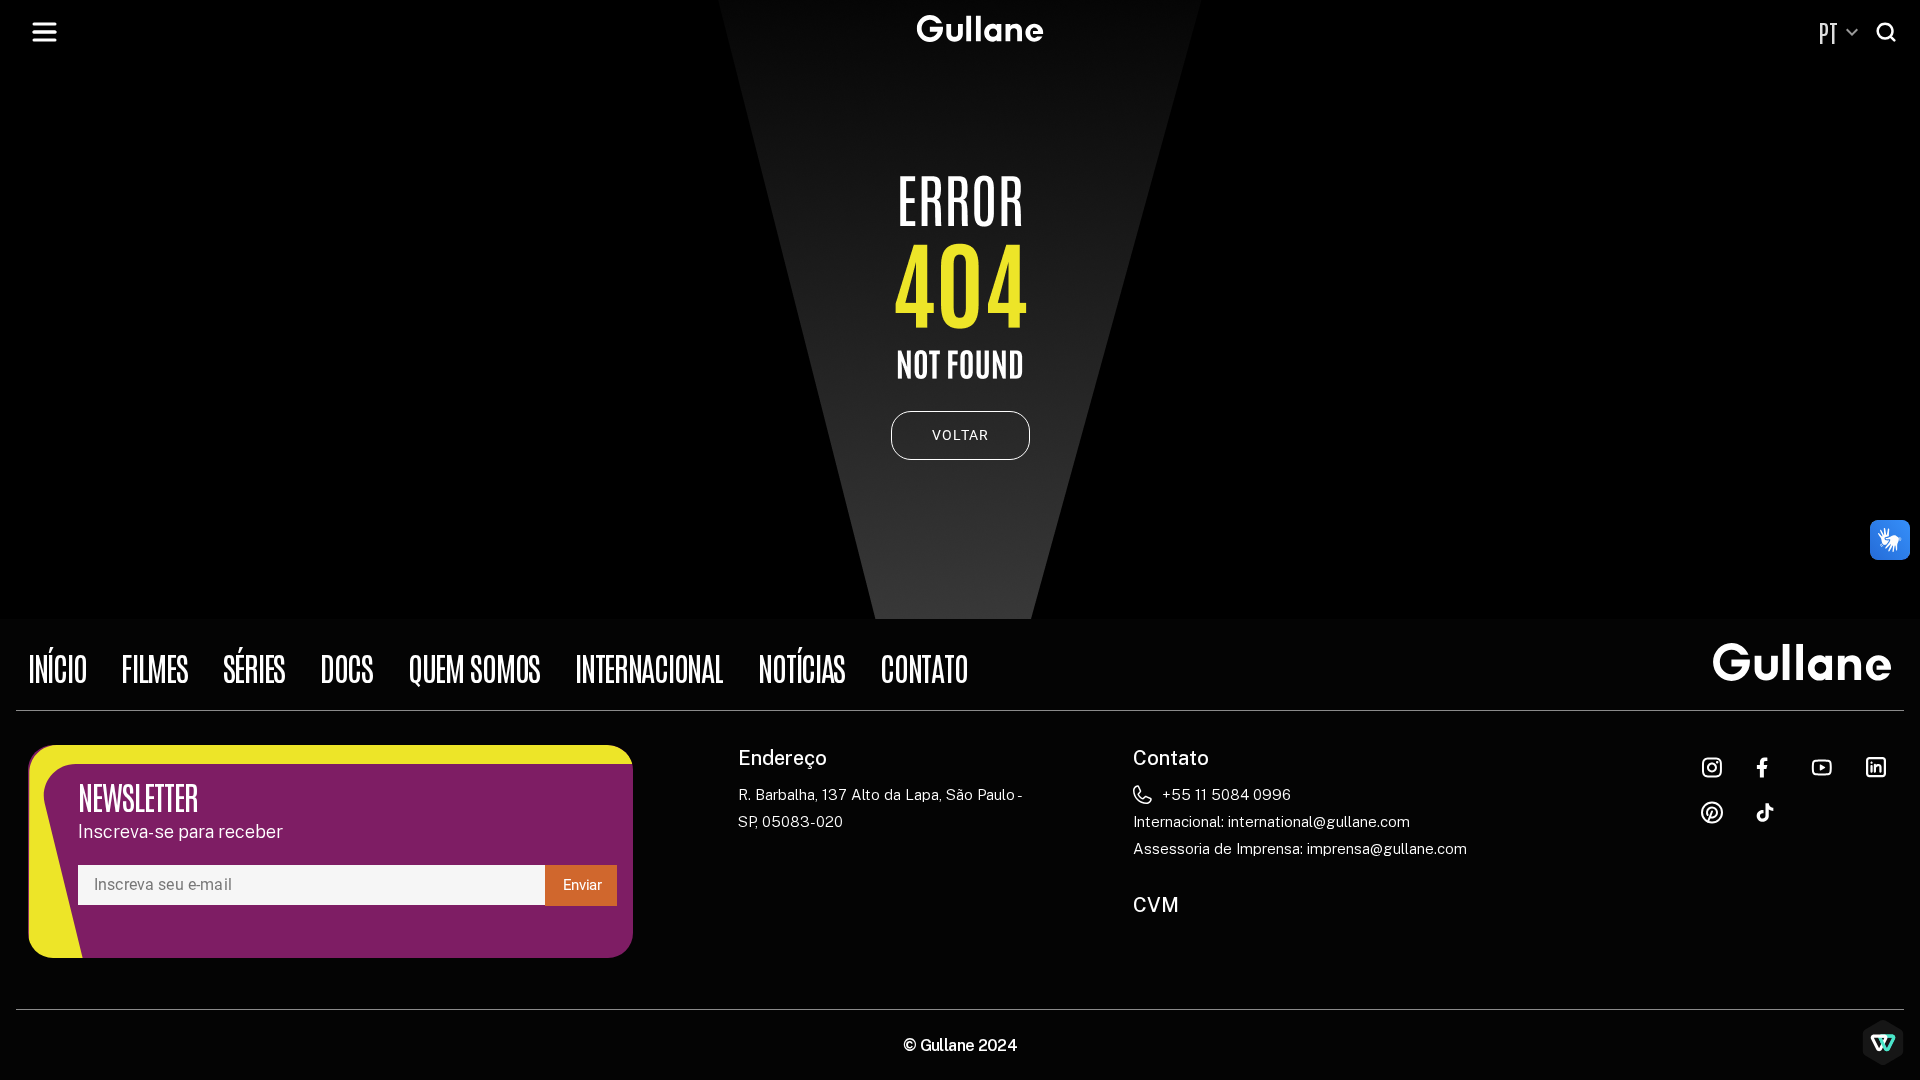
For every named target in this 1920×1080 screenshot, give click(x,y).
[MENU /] (44, 32)
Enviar (582, 885)
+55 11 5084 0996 (1226, 794)
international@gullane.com (1319, 821)
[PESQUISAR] (1888, 32)
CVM (1156, 905)
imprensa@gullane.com (1387, 848)
